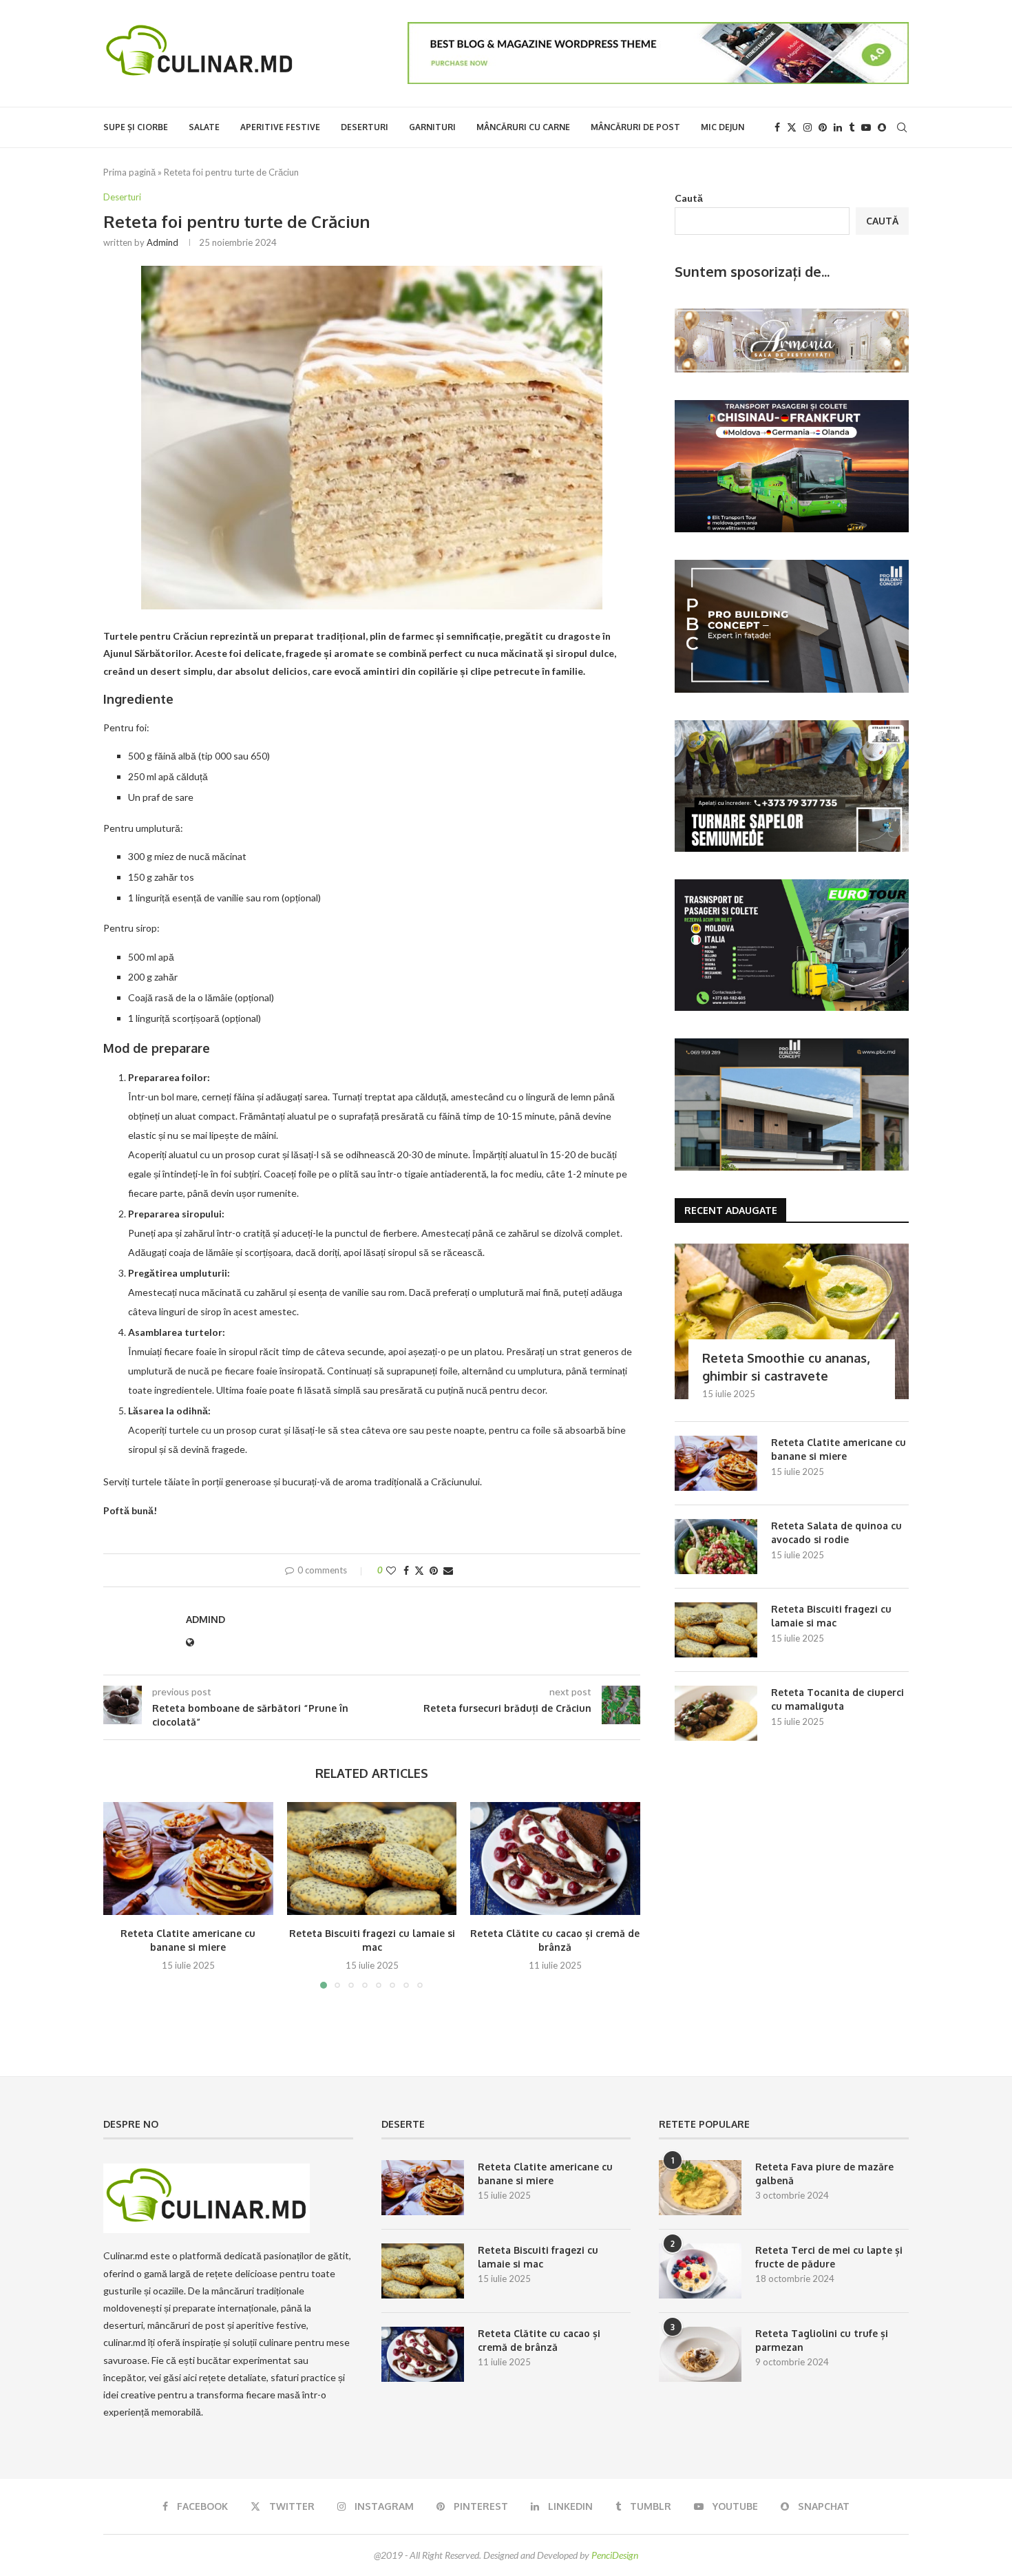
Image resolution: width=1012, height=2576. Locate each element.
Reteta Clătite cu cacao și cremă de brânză (539, 2340)
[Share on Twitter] (419, 1570)
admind (162, 242)
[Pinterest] (823, 127)
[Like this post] (391, 1570)
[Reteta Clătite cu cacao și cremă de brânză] (555, 1858)
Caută (689, 198)
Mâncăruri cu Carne (523, 127)
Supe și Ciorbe (136, 127)
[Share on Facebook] (406, 1570)
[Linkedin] (838, 127)
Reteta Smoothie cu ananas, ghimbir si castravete (786, 1366)
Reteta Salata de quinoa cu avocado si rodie (836, 1532)
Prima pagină (129, 172)
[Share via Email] (448, 1570)
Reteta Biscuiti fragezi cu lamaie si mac (831, 1616)
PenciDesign (615, 2555)
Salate (204, 127)
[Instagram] (808, 127)
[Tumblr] (852, 127)
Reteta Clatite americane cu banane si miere (839, 1449)
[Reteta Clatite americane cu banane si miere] (188, 1858)
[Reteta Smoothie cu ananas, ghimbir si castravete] (792, 1322)
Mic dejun (723, 127)
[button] (122, 1894)
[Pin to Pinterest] (434, 1570)
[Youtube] (866, 127)
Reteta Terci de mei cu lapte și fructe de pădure (829, 2257)
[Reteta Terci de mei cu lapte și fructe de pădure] (700, 2271)
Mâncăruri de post (635, 127)
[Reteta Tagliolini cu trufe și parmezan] (700, 2354)
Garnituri (432, 127)
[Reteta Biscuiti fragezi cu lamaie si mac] (372, 1858)
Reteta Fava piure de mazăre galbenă (824, 2174)
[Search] (902, 127)
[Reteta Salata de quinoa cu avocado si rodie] (716, 1547)
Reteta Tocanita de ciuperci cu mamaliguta (837, 1699)
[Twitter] (792, 127)
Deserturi (365, 127)
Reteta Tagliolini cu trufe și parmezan (822, 2340)
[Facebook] (777, 127)
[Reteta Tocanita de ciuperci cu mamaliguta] (716, 1713)
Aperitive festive (280, 127)
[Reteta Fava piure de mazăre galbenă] (700, 2188)
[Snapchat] (882, 127)
